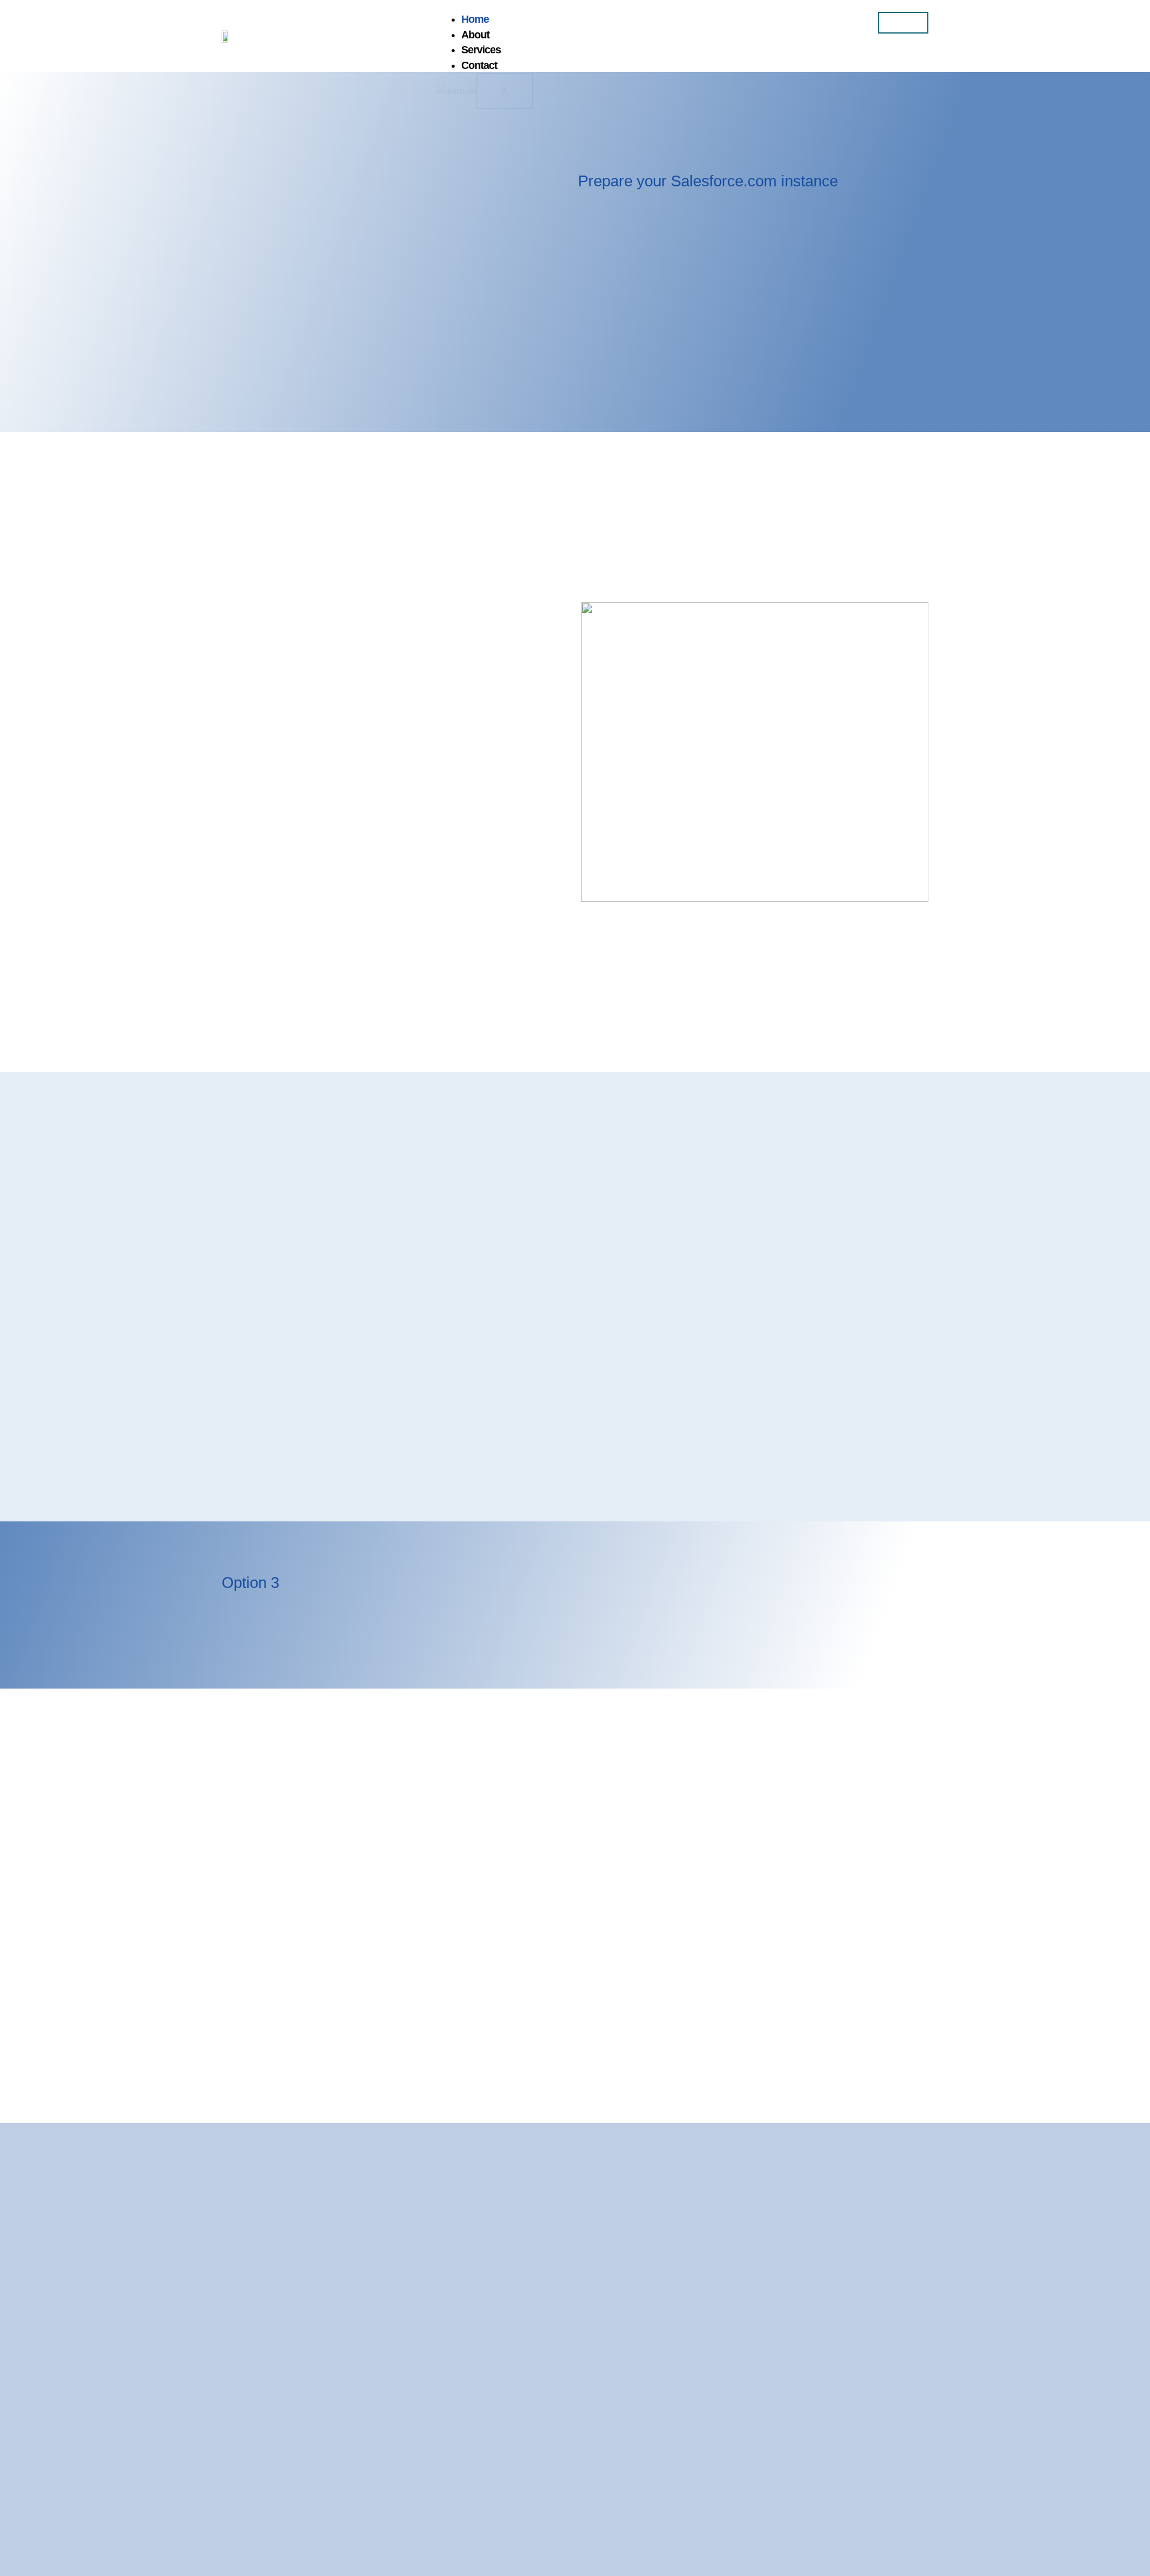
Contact (479, 65)
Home (475, 19)
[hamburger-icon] (903, 23)
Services (481, 50)
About (475, 35)
